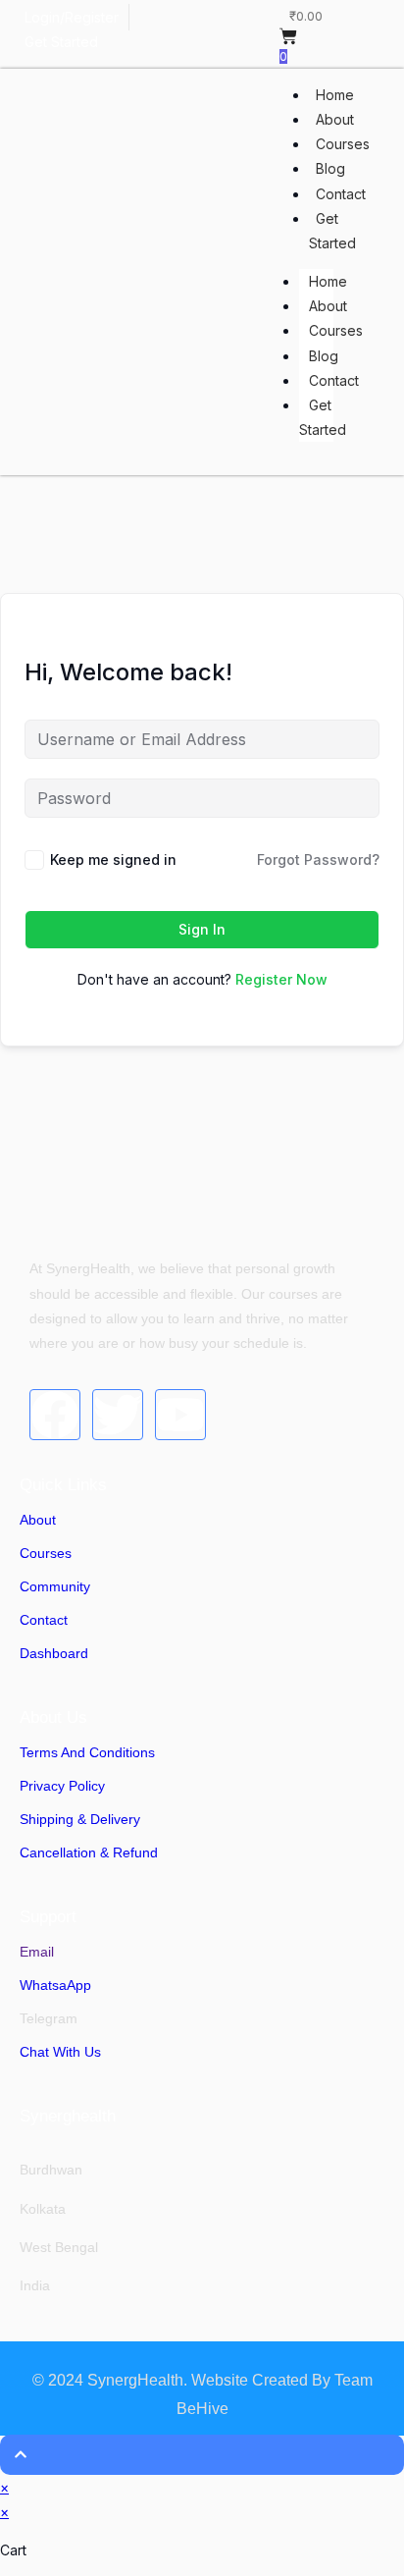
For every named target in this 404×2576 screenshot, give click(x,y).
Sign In (202, 929)
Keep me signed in (113, 859)
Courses (343, 144)
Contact (341, 194)
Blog (330, 168)
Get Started (332, 231)
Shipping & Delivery (80, 1819)
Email (37, 1952)
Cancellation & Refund (89, 1852)
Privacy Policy (62, 1786)
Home (335, 95)
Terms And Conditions (87, 1752)
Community (55, 1586)
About (335, 119)
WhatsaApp (55, 1985)
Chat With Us (60, 2052)
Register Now (281, 979)
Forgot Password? (318, 859)
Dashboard (54, 1653)
